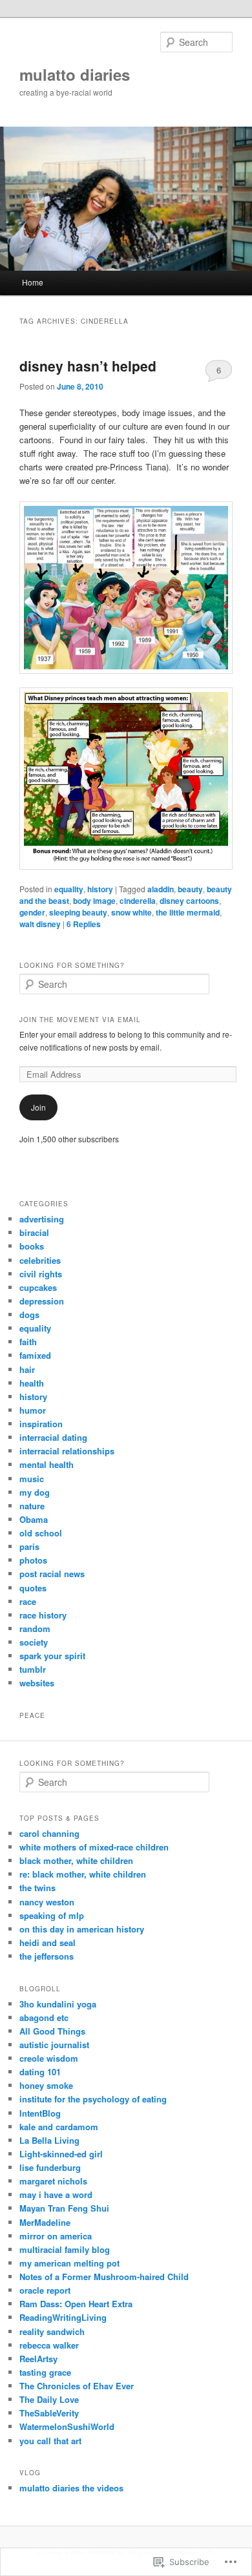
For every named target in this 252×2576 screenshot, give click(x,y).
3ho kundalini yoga (58, 2004)
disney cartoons (189, 901)
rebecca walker (49, 2345)
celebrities (40, 1260)
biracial (34, 1232)
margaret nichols (53, 2181)
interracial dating (53, 1437)
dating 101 (40, 2072)
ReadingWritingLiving (63, 2317)
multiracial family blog (65, 2249)
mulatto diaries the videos (71, 2488)
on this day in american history (82, 1929)
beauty (190, 889)
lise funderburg (50, 2167)
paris (29, 1546)
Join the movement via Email (80, 1020)
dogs (29, 1314)
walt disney (40, 924)
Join (38, 1107)
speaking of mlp (52, 1915)
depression (42, 1301)
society (34, 1642)
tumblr (33, 1669)
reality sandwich (52, 2331)
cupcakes (38, 1287)
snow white (131, 912)
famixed (35, 1355)
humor (33, 1410)
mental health (47, 1464)
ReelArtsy (38, 2359)
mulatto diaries (75, 74)
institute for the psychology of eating (93, 2099)
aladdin (161, 889)
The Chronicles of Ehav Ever (77, 2386)
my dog (35, 1492)
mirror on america (56, 2236)
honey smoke (46, 2085)
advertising (42, 1219)
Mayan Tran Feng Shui (64, 2208)
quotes (33, 1588)
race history (43, 1615)
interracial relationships (67, 1451)
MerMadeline (45, 2222)
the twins (37, 1888)
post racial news (52, 1574)
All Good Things (52, 2031)
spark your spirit (52, 1656)
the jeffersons (47, 1956)
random (35, 1628)
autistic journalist (54, 2045)
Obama (34, 1519)
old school (41, 1533)
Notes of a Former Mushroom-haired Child (104, 2277)
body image (94, 901)
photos (33, 1560)
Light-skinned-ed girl (61, 2154)
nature (32, 1506)
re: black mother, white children (83, 1874)
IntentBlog (40, 2113)
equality (69, 889)
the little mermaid (188, 912)
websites (37, 1683)
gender (32, 912)
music (32, 1479)
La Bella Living (49, 2140)
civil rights (41, 1274)
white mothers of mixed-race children (94, 1847)
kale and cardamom (59, 2127)
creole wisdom (49, 2058)
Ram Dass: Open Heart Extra (76, 2304)
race (28, 1601)
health (32, 1383)
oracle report (45, 2290)
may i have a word (56, 2194)
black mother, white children (76, 1860)
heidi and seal (47, 1942)
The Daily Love (49, 2399)
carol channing (49, 1833)
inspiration (41, 1424)
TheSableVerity (49, 2413)
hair (27, 1369)
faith (28, 1342)
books (32, 1246)
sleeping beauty (78, 912)
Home (33, 282)
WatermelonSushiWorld (67, 2426)
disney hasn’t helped (88, 366)
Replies (84, 924)
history (100, 889)
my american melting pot (69, 2263)
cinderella (138, 901)
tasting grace (45, 2372)
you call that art (50, 2441)
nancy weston (47, 1902)
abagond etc (44, 2017)
